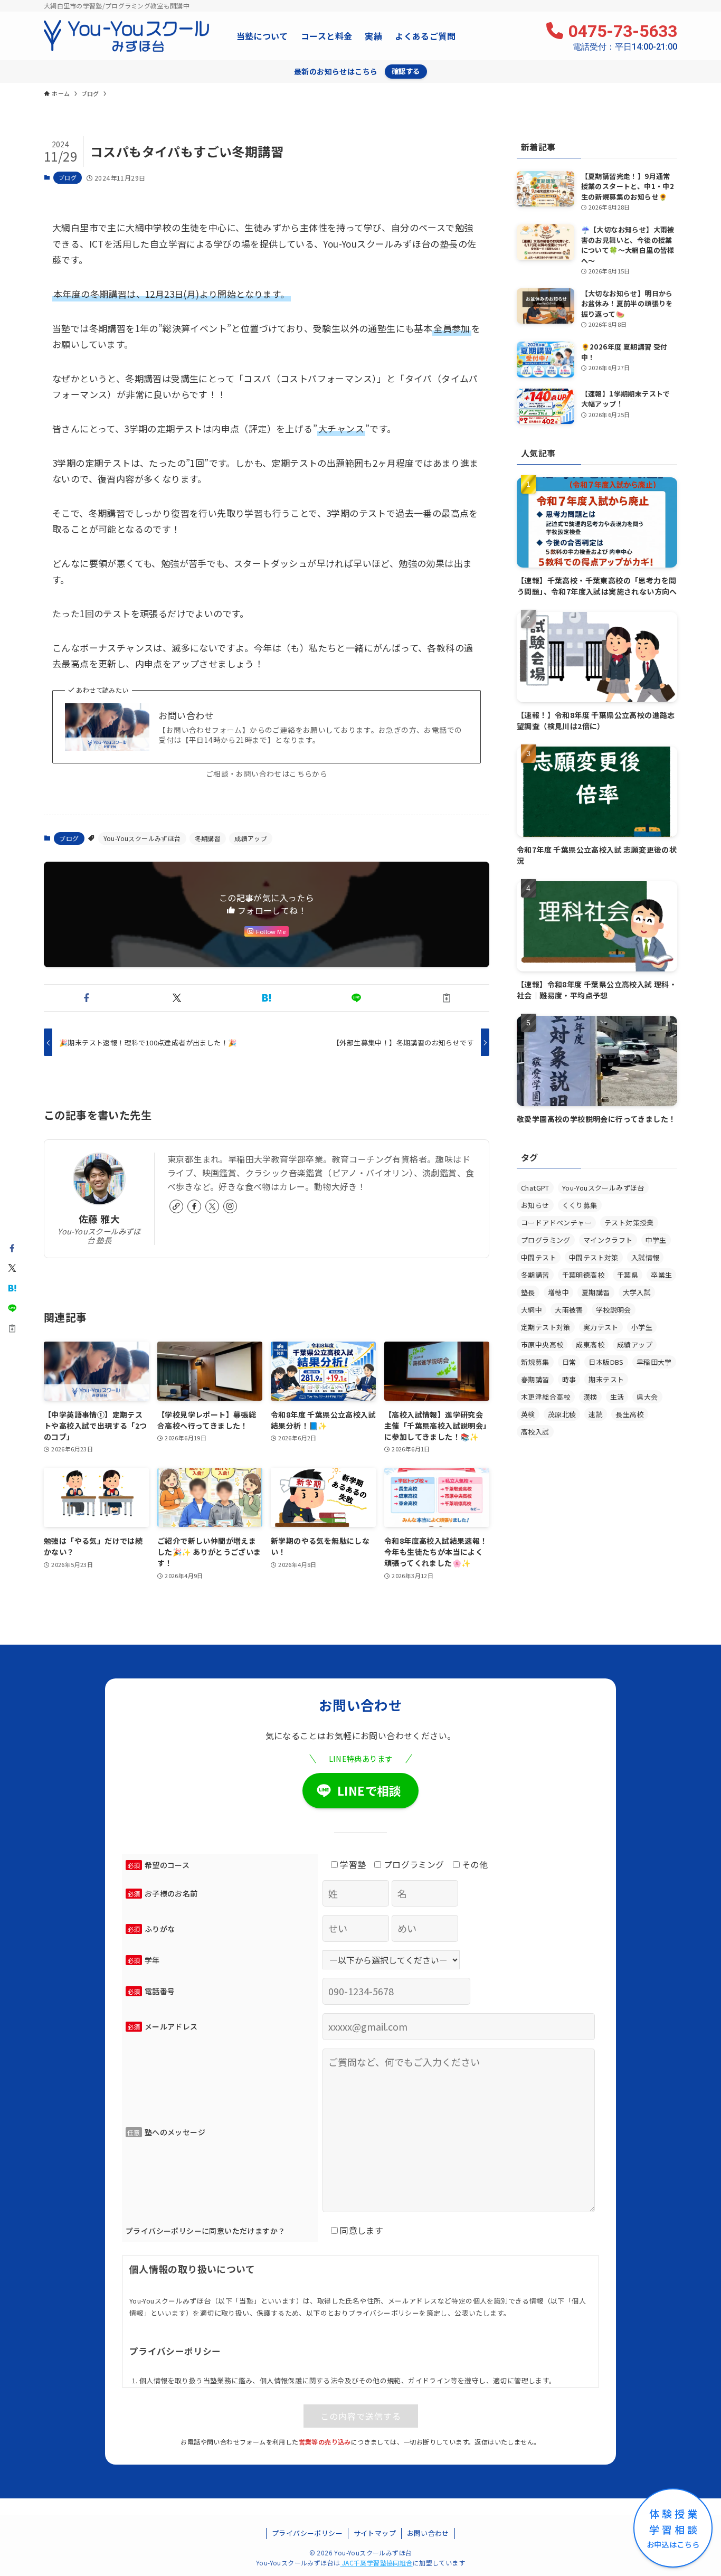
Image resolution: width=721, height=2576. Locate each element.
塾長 (528, 1292)
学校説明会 (614, 1310)
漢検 (590, 1397)
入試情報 (646, 1257)
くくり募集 (580, 1205)
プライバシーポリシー (307, 2533)
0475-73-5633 (623, 36)
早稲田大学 (654, 1362)
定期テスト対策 (546, 1327)
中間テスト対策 (594, 1257)
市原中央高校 (542, 1344)
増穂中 (558, 1292)
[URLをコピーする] (447, 998)
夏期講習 (596, 1292)
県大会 (647, 1397)
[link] (176, 1206)
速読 (596, 1414)
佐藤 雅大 (99, 1219)
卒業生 (661, 1275)
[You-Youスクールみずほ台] (126, 36)
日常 (569, 1362)
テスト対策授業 (629, 1223)
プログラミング (546, 1240)
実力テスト (601, 1327)
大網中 (532, 1310)
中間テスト (539, 1257)
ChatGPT (535, 1188)
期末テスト (606, 1379)
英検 (528, 1414)
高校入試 (535, 1432)
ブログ (68, 177)
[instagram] (230, 1206)
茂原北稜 (562, 1414)
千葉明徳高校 (583, 1275)
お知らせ (535, 1205)
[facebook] (194, 1206)
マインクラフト (608, 1240)
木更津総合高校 (546, 1397)
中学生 (656, 1240)
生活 (617, 1397)
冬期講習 (208, 838)
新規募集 (535, 1362)
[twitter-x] (212, 1206)
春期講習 (535, 1379)
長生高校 (630, 1414)
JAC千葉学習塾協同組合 (377, 2563)
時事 (569, 1379)
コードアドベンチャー (556, 1223)
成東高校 (590, 1344)
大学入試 (637, 1292)
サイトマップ (375, 2533)
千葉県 (628, 1275)
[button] (87, 998)
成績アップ (251, 838)
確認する (406, 71)
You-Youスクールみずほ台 (142, 838)
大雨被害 (569, 1310)
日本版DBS (606, 1362)
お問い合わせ (186, 715)
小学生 (642, 1327)
